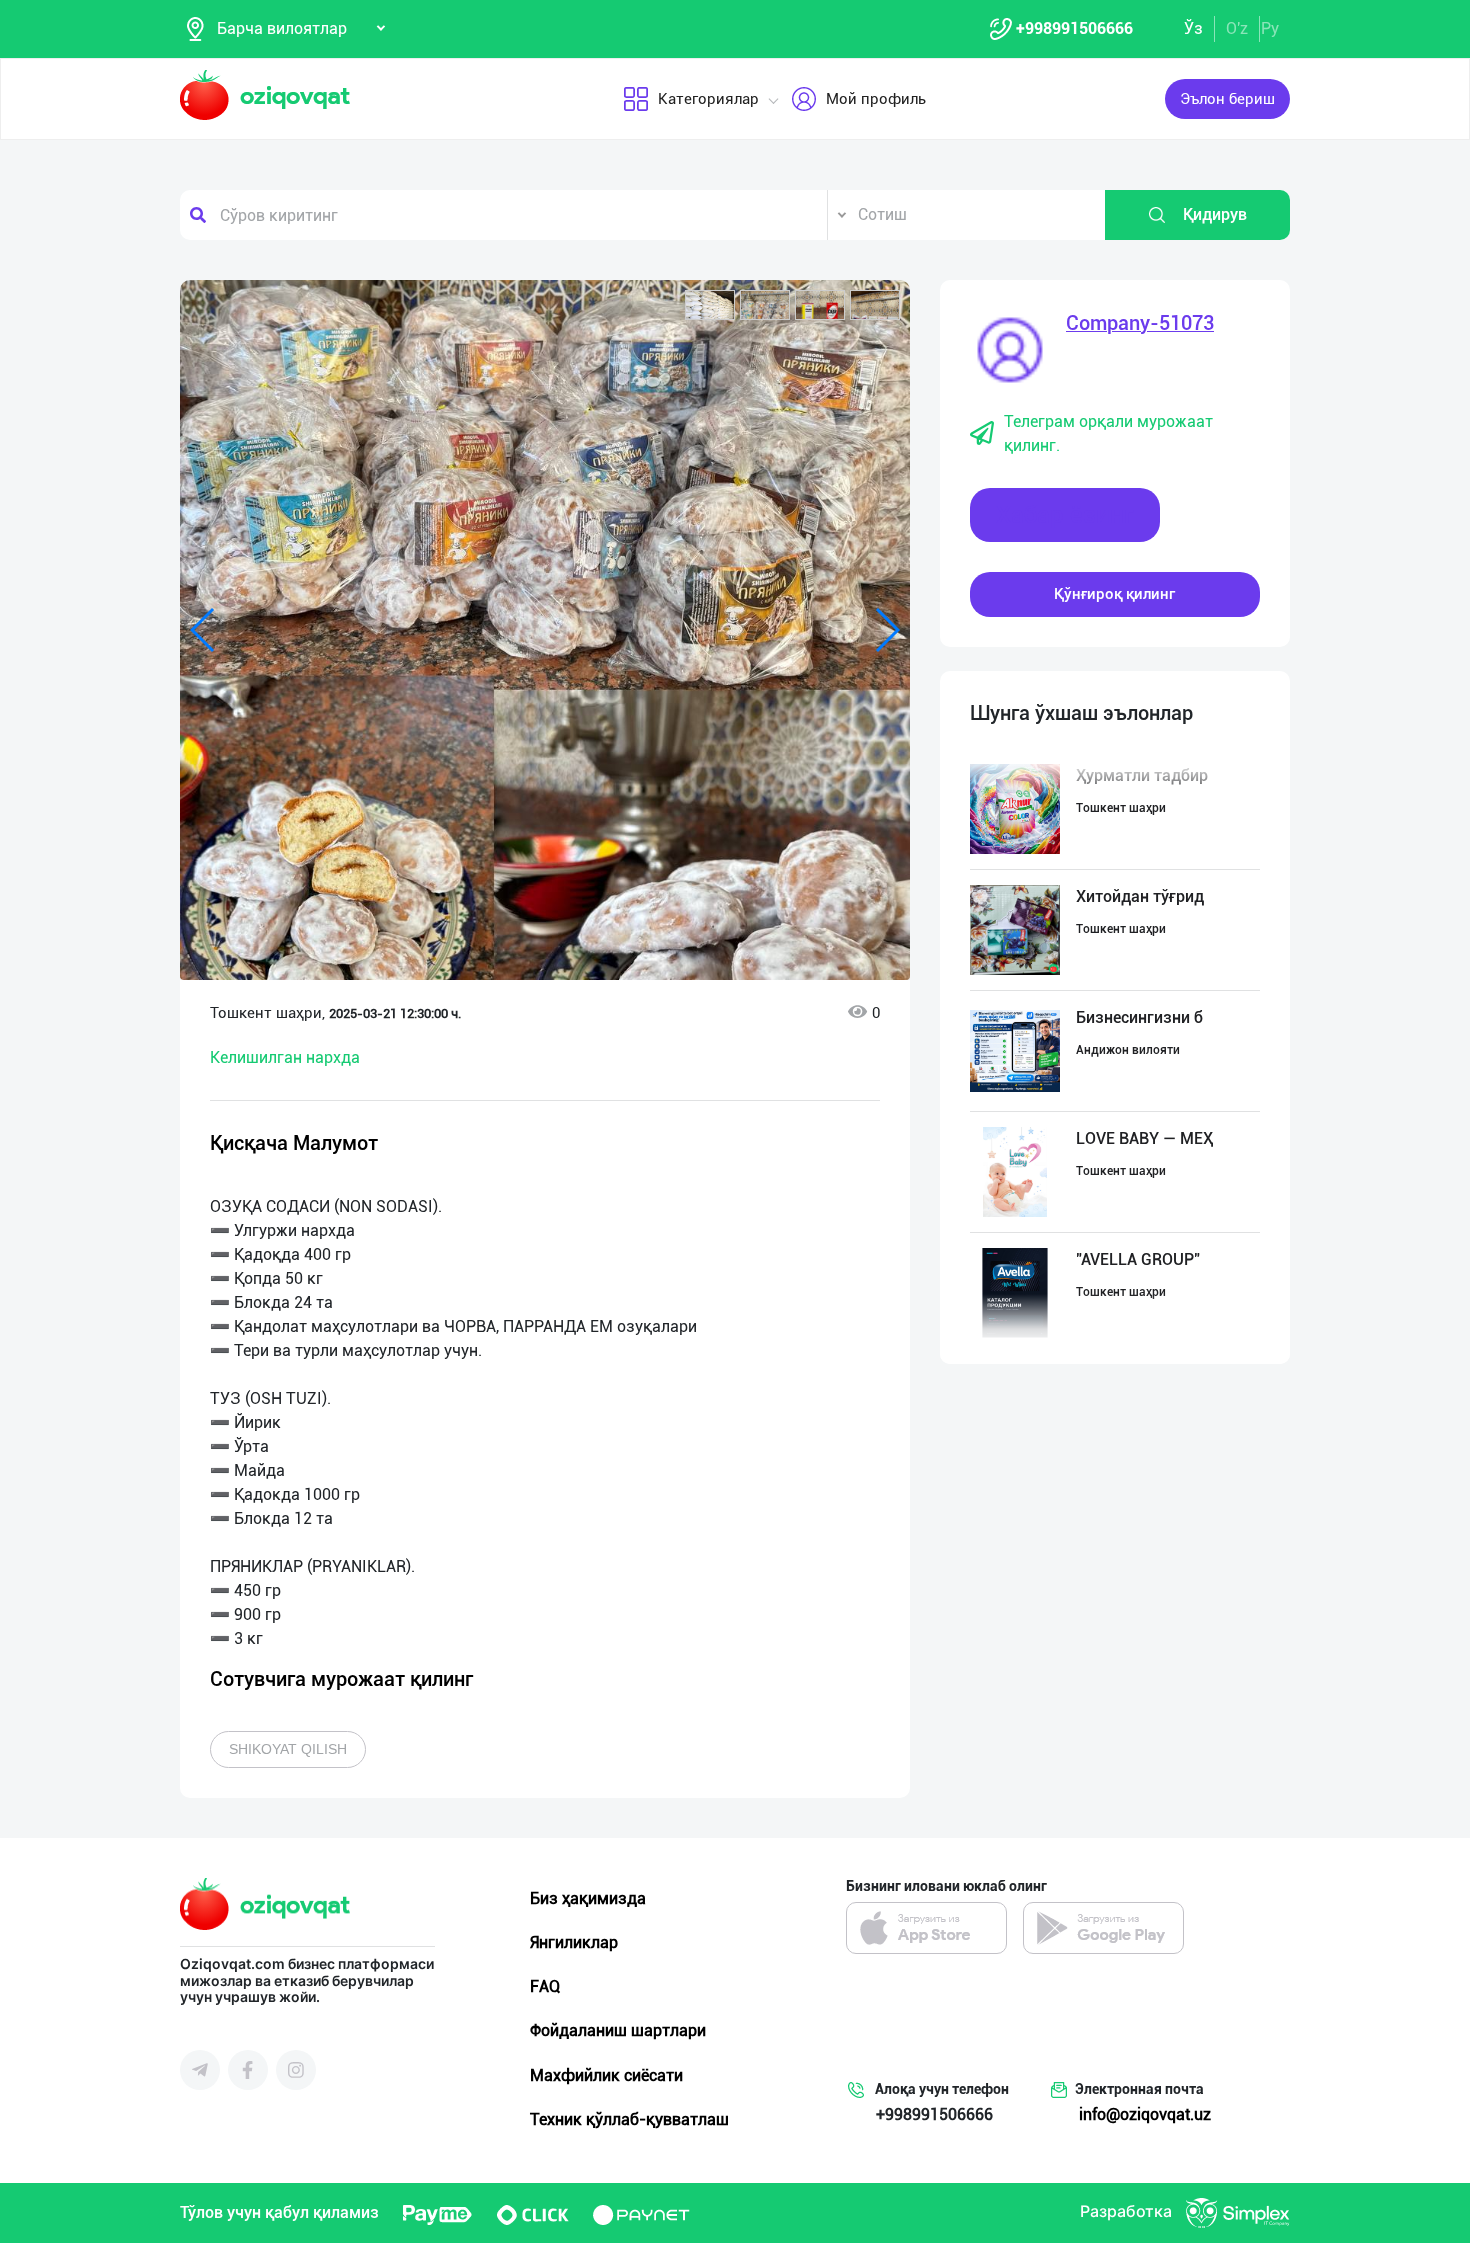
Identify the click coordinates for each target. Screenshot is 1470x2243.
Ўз (1193, 28)
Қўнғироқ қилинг (1114, 594)
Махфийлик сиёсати (606, 2075)
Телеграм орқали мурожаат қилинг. (1108, 433)
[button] (710, 305)
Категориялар (708, 99)
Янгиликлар (574, 1942)
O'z (1237, 28)
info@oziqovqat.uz (1145, 2114)
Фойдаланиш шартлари (618, 2030)
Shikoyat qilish (288, 1749)
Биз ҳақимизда (588, 1898)
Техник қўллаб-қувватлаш (629, 2119)
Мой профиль (876, 99)
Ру (1270, 28)
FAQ (545, 1986)
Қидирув (1215, 214)
